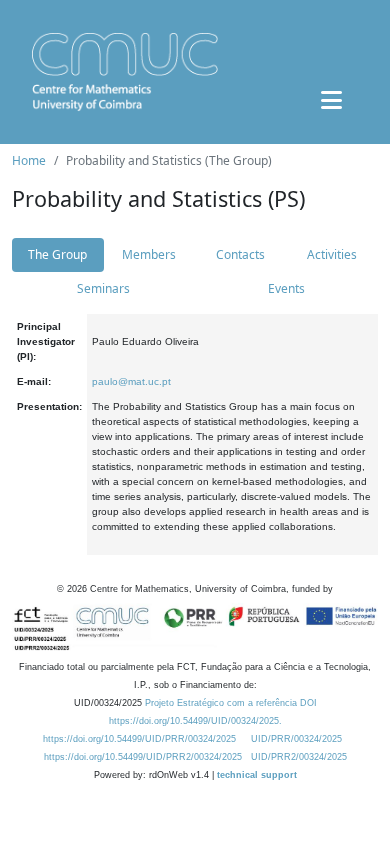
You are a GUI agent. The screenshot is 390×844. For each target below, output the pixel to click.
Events (286, 288)
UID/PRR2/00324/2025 (299, 757)
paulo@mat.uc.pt (131, 381)
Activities (332, 254)
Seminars (103, 288)
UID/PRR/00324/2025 (296, 739)
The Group (57, 254)
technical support (257, 775)
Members (149, 254)
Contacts (240, 254)
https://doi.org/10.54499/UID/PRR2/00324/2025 (143, 757)
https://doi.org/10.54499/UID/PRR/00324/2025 (139, 739)
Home (29, 160)
